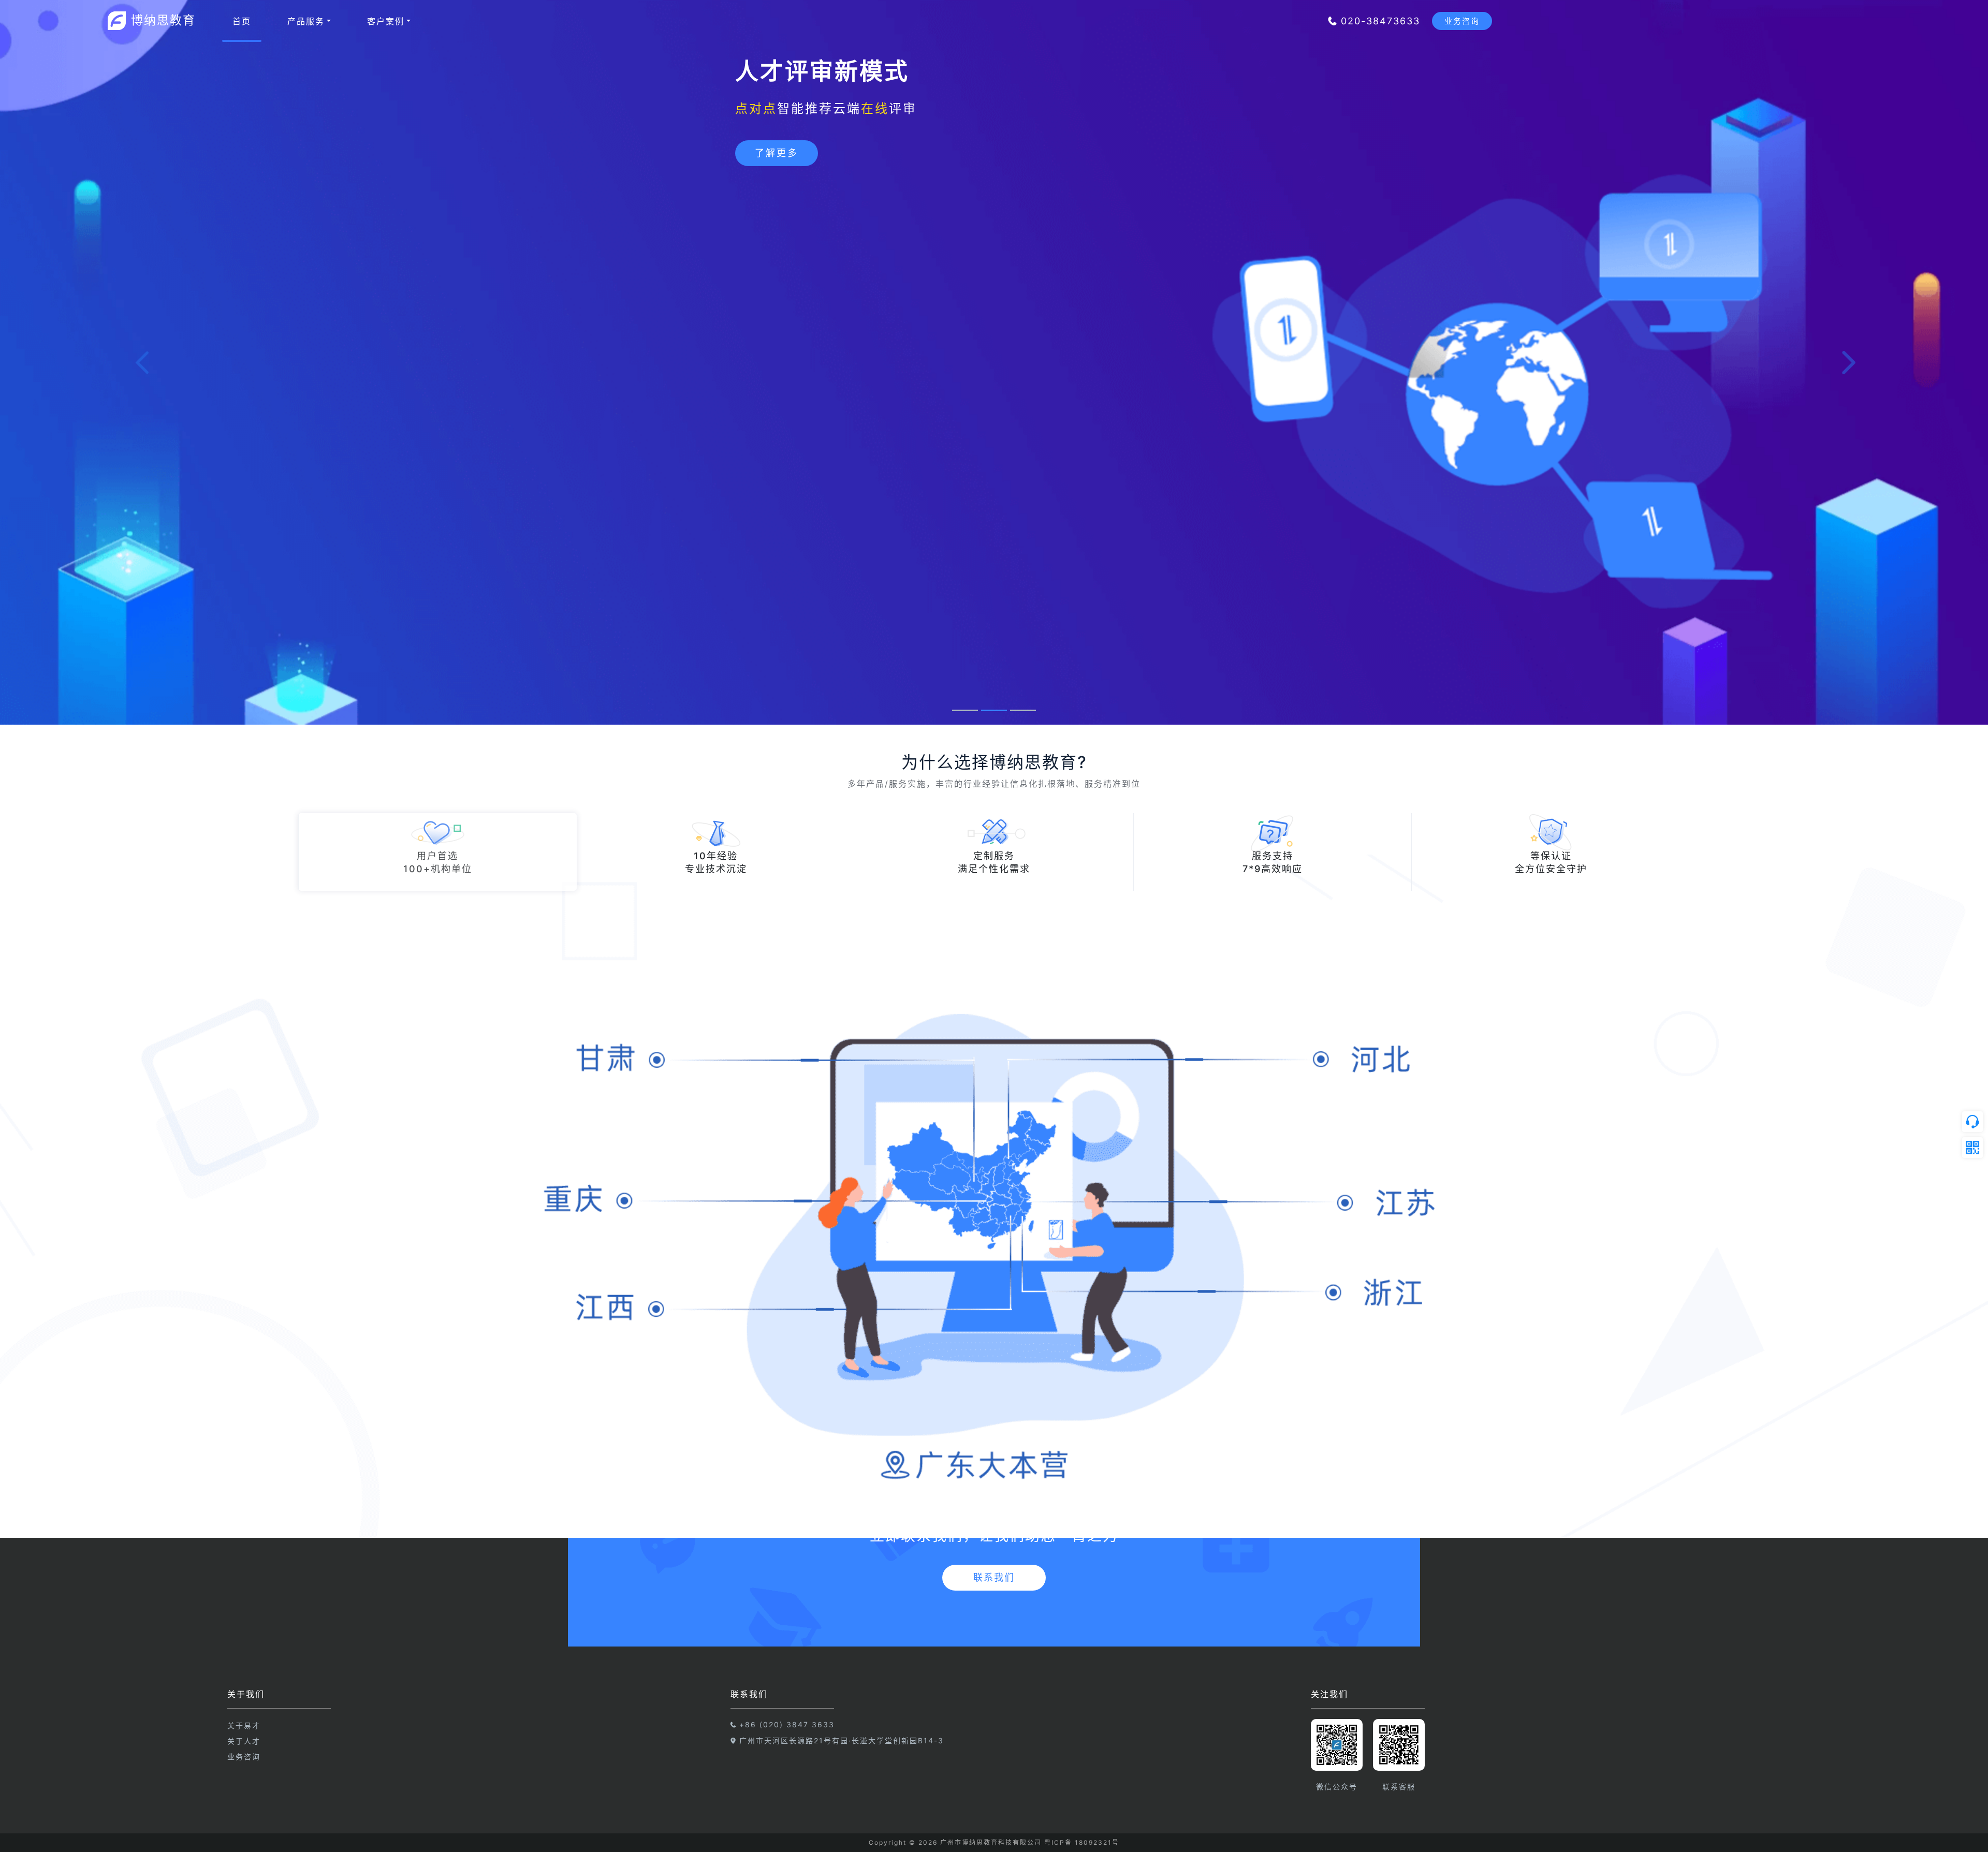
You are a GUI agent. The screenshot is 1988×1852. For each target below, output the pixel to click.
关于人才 (244, 1741)
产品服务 (306, 21)
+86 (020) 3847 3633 (787, 1724)
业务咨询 (244, 1757)
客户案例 (386, 21)
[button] (149, 362)
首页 (242, 21)
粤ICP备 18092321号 (1082, 1842)
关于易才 (244, 1725)
